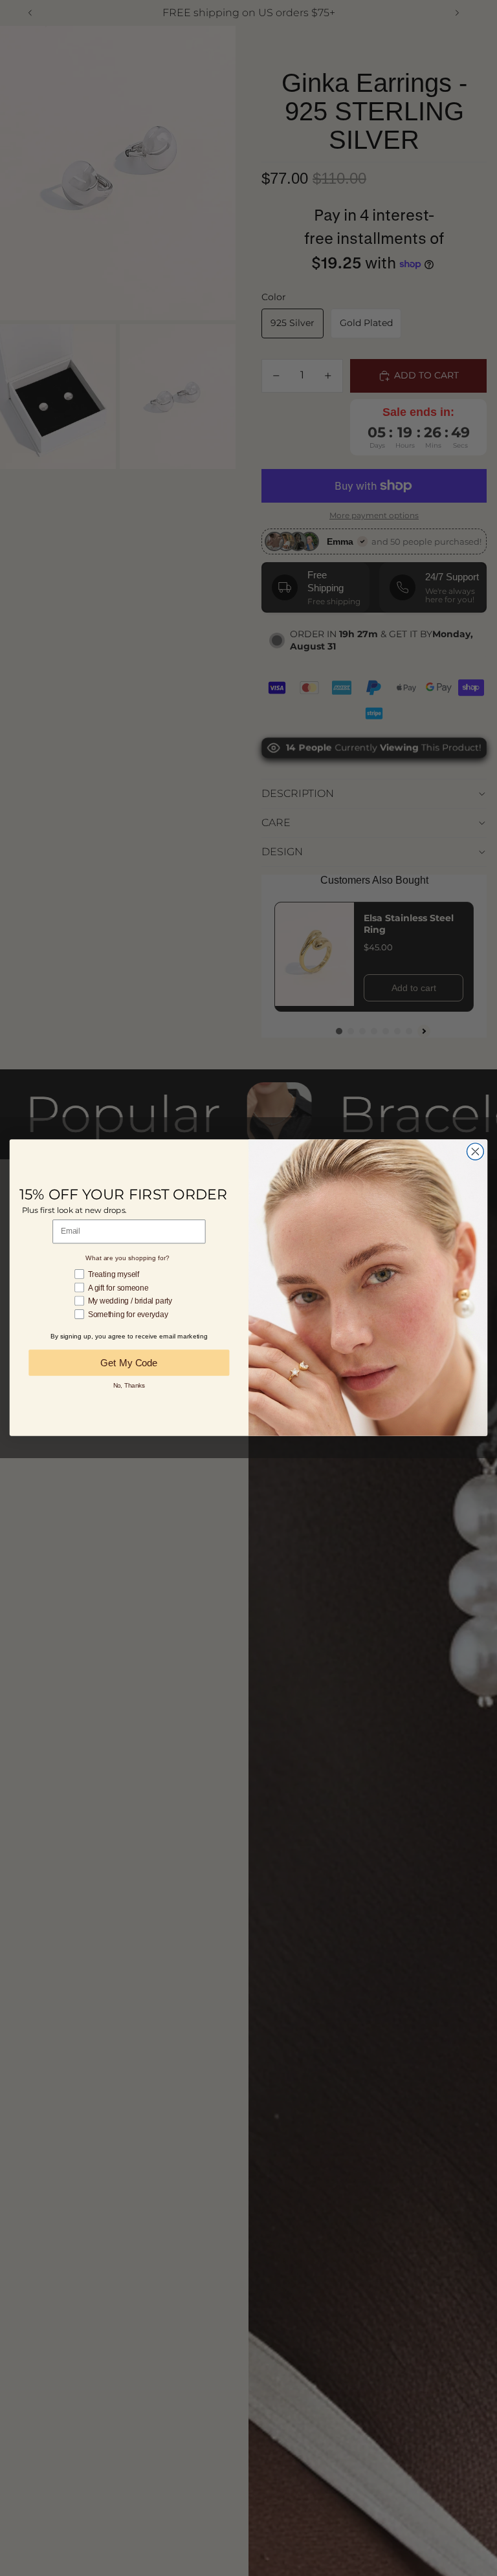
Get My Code (129, 1363)
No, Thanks (129, 1385)
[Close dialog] (475, 1152)
